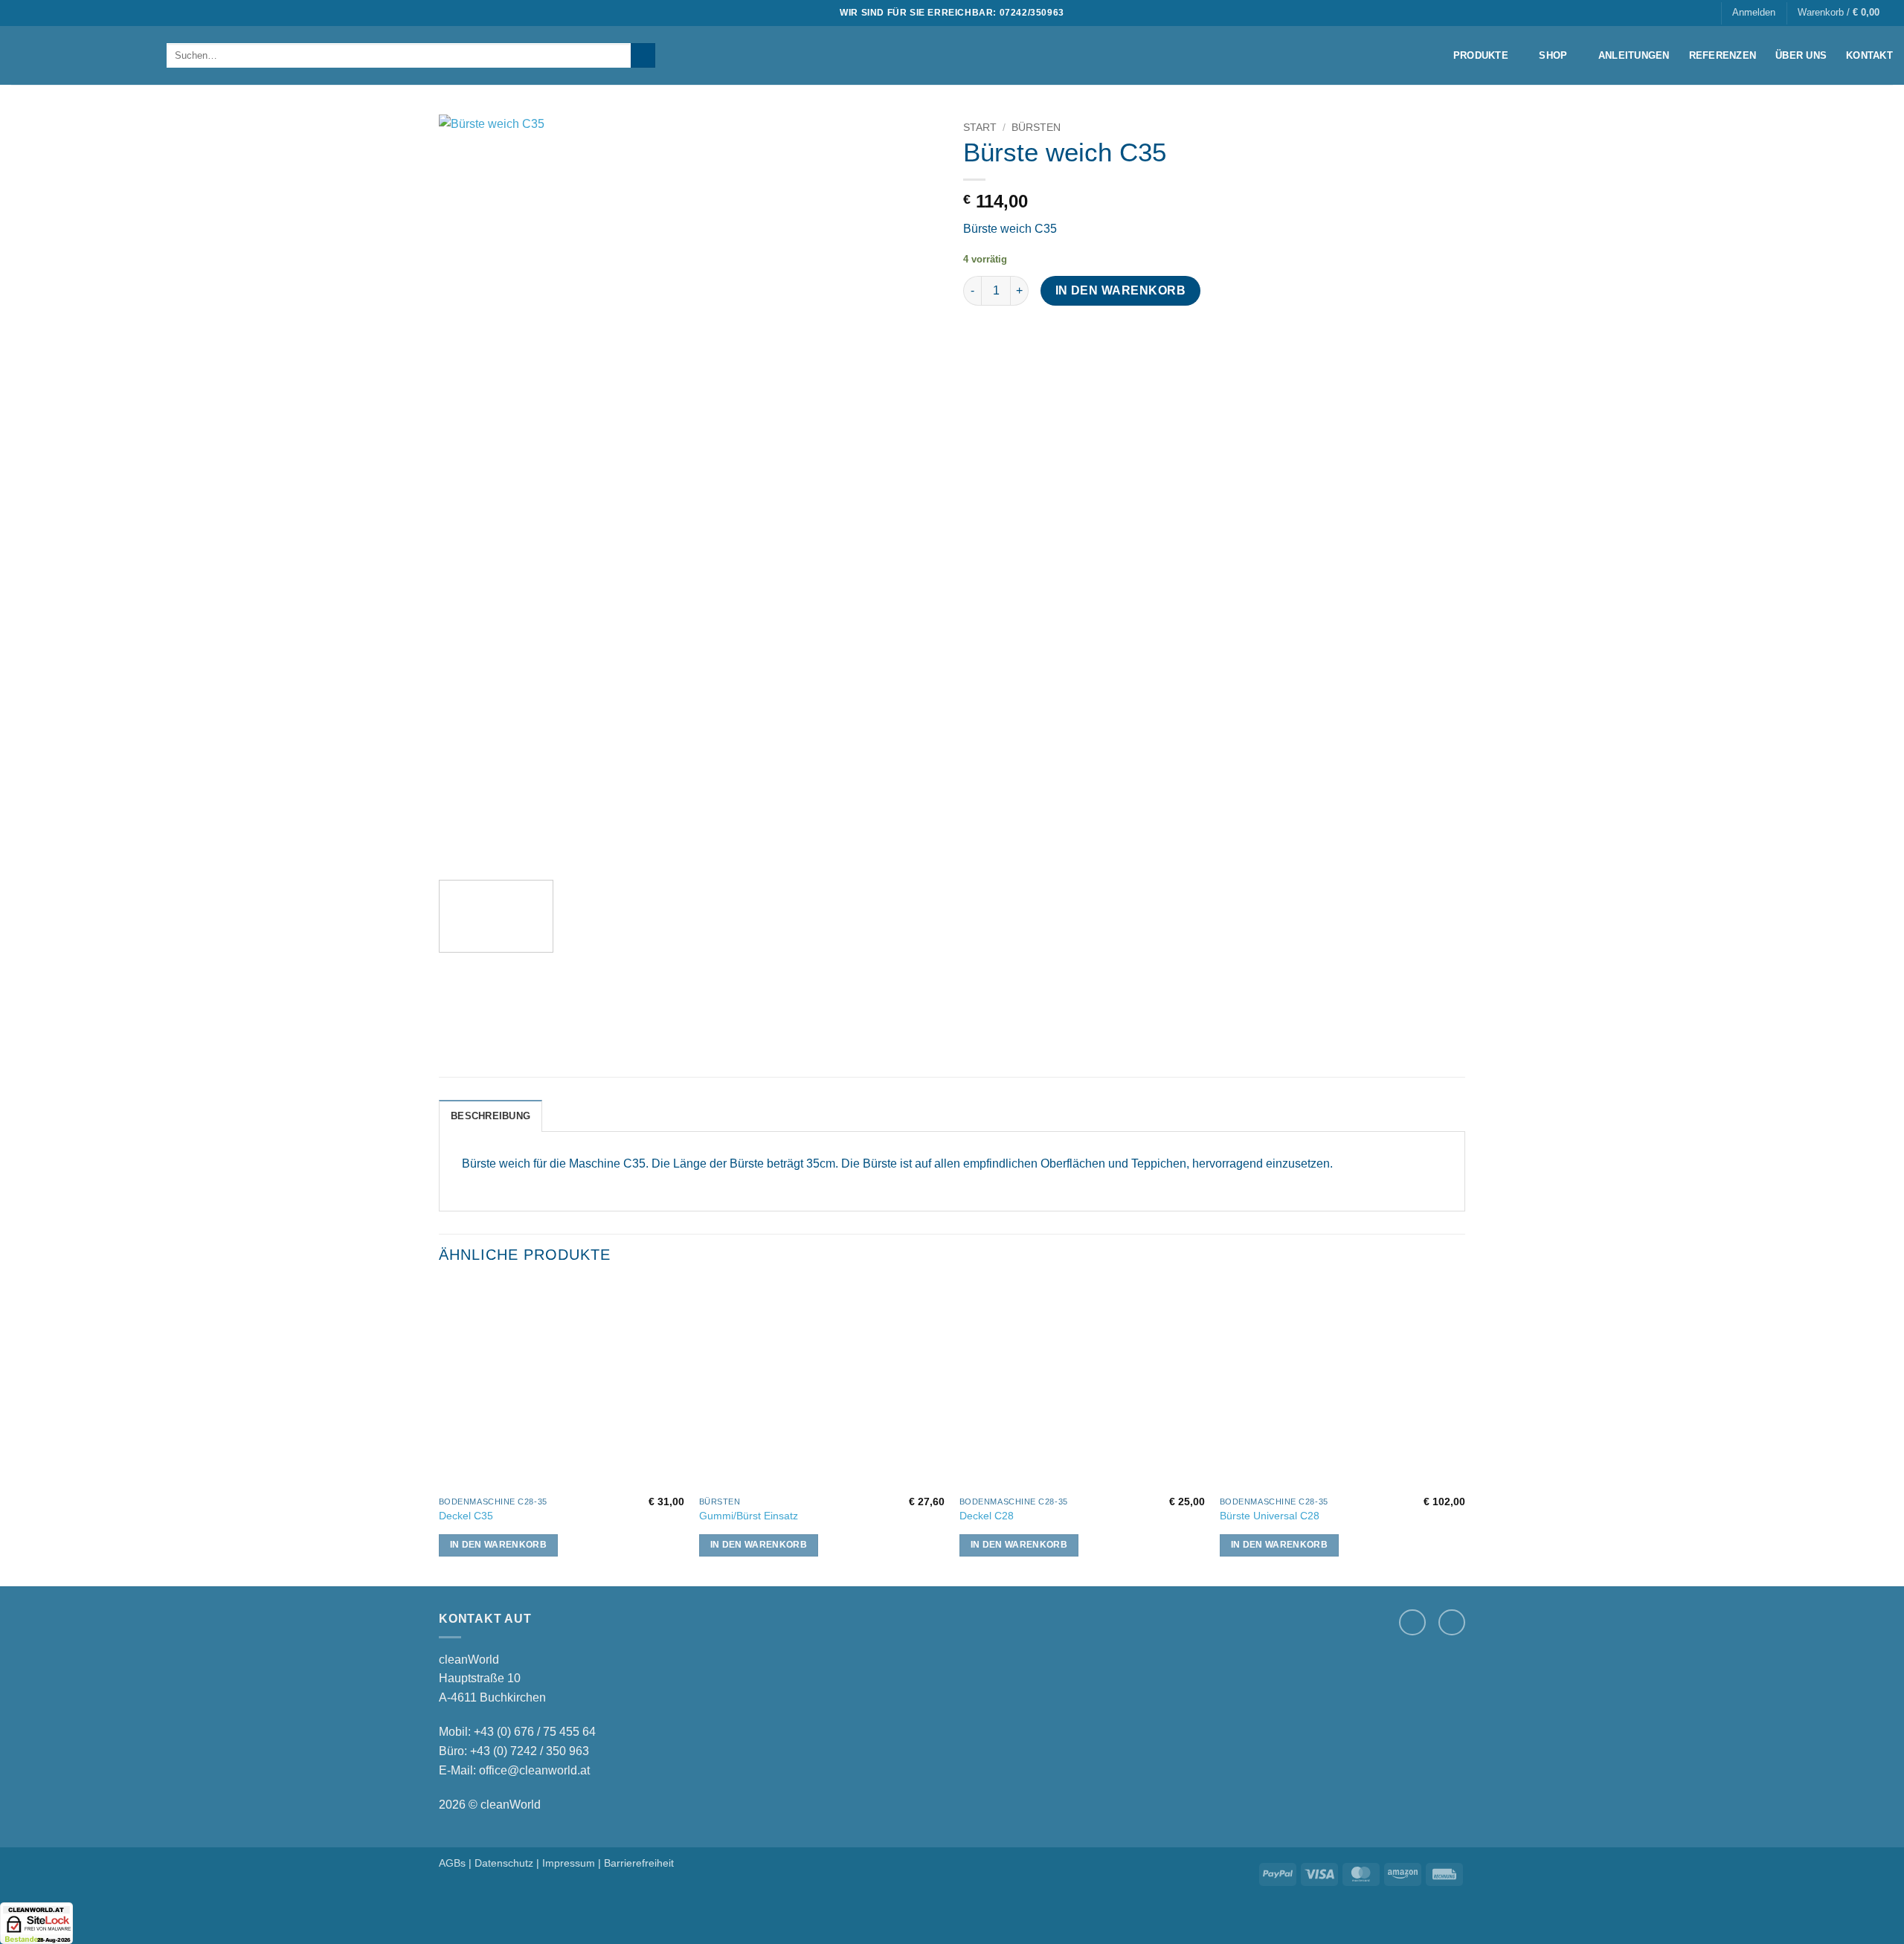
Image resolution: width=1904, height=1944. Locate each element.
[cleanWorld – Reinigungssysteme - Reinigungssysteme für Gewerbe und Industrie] (78, 55)
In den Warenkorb (1120, 290)
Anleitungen (1634, 55)
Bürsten (1036, 128)
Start (980, 128)
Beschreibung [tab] (491, 1116)
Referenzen (1723, 55)
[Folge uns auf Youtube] (1452, 1623)
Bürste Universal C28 (1270, 1516)
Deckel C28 (987, 1516)
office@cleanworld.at (534, 1770)
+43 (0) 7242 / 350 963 (530, 1751)
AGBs (452, 1863)
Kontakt (1869, 55)
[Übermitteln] (643, 56)
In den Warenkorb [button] (499, 1545)
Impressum (569, 1863)
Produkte (1481, 55)
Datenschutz (504, 1863)
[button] (1754, 13)
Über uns (1801, 55)
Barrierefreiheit (639, 1863)
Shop (1553, 55)
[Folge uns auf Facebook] (1412, 1623)
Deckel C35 (466, 1516)
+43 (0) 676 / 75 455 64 (535, 1732)
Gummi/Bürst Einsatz (749, 1516)
